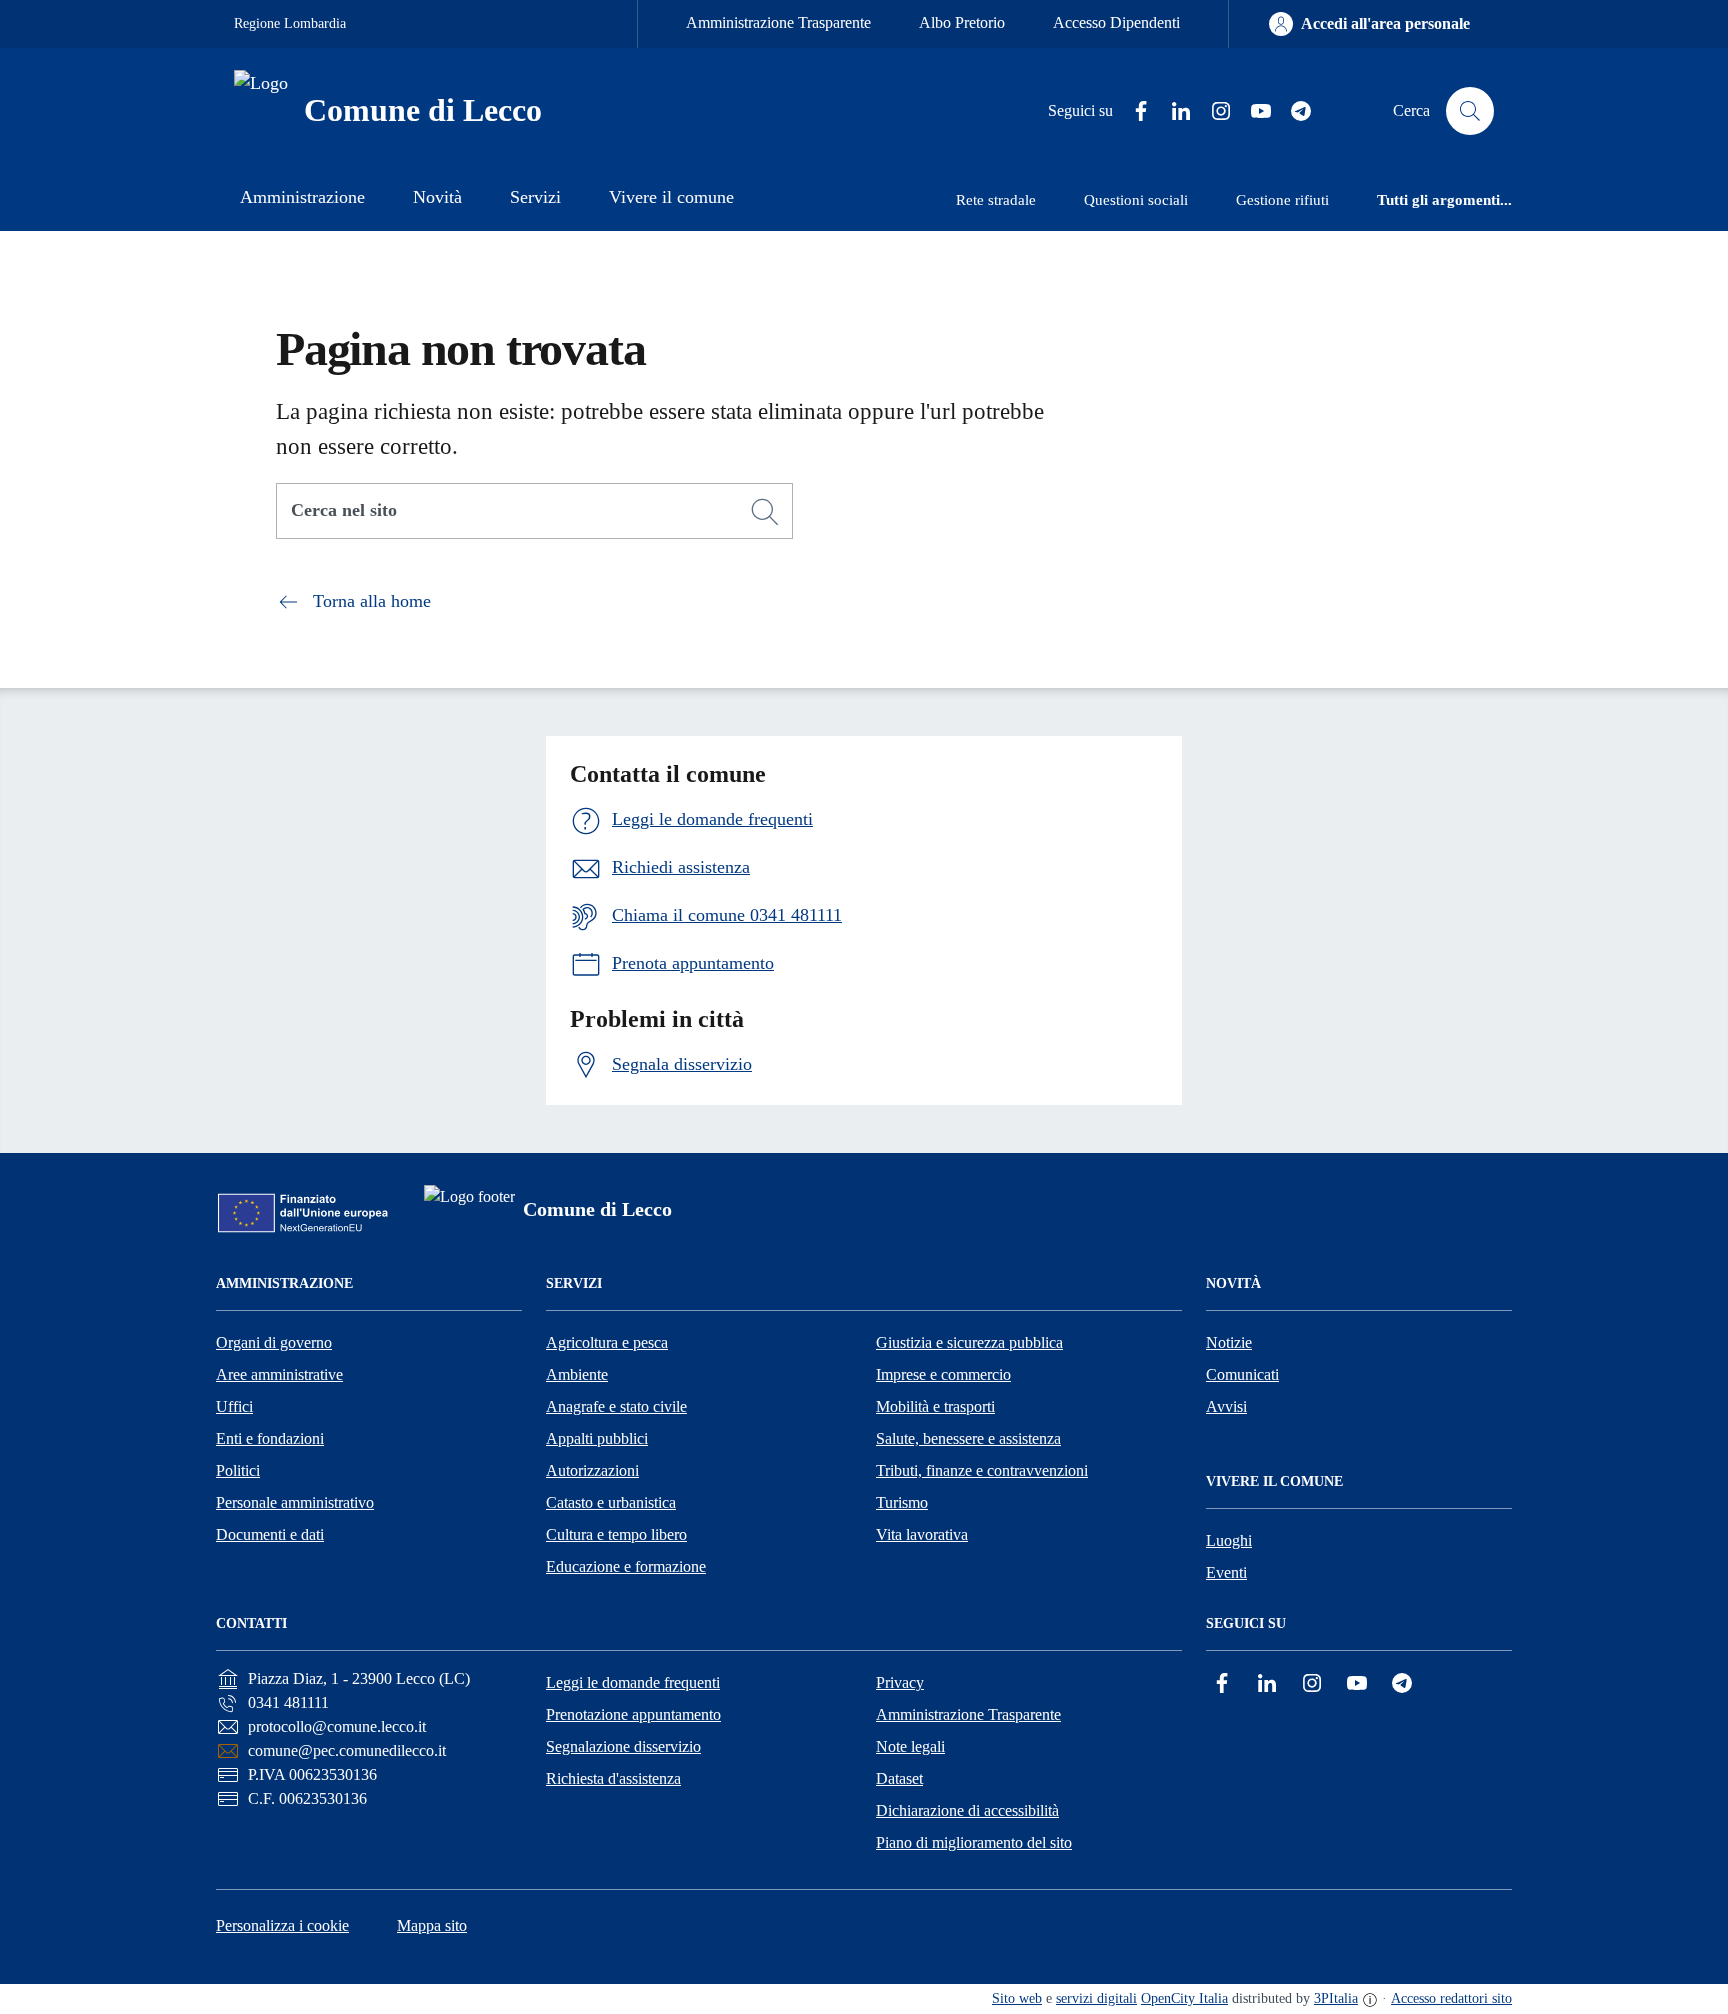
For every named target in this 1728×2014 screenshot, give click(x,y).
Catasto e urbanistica (611, 1502)
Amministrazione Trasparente (778, 22)
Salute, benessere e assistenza (968, 1438)
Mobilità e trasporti (935, 1406)
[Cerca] (765, 512)
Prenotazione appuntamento (633, 1714)
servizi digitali (1096, 1998)
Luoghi (1229, 1540)
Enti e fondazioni (270, 1438)
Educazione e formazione (626, 1566)
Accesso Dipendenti (1116, 22)
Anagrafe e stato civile (616, 1406)
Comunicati (1242, 1374)
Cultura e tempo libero (616, 1534)
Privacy (900, 1682)
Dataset (899, 1778)
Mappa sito (432, 1925)
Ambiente (577, 1374)
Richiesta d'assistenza (613, 1778)
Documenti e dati (270, 1534)
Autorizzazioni (592, 1470)
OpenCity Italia (1184, 1998)
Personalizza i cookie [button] (282, 1925)
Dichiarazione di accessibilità (967, 1810)
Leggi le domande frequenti (633, 1682)
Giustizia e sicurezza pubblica (969, 1342)
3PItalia (1336, 1998)
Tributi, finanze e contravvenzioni (982, 1470)
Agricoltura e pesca (607, 1342)
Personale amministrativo (295, 1502)
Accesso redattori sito (1451, 1998)
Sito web (1017, 1998)
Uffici (234, 1406)
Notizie (1229, 1342)
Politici (238, 1470)
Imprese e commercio (943, 1374)
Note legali (910, 1746)
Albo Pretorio (962, 22)
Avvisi (1226, 1406)
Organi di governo (274, 1342)
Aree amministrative (279, 1374)
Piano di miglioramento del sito (974, 1842)
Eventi (1226, 1572)
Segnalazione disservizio (623, 1746)
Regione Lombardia (290, 23)
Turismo (902, 1502)
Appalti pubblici (597, 1438)
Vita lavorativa (922, 1534)
